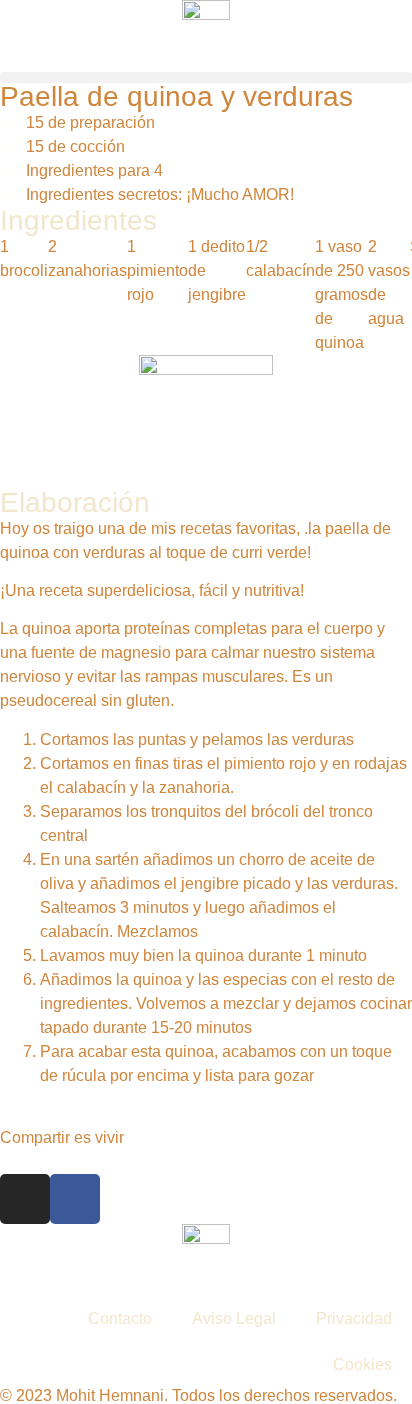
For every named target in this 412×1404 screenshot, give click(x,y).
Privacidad (354, 1318)
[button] (206, 77)
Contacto (120, 1318)
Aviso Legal (234, 1318)
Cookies (362, 1364)
